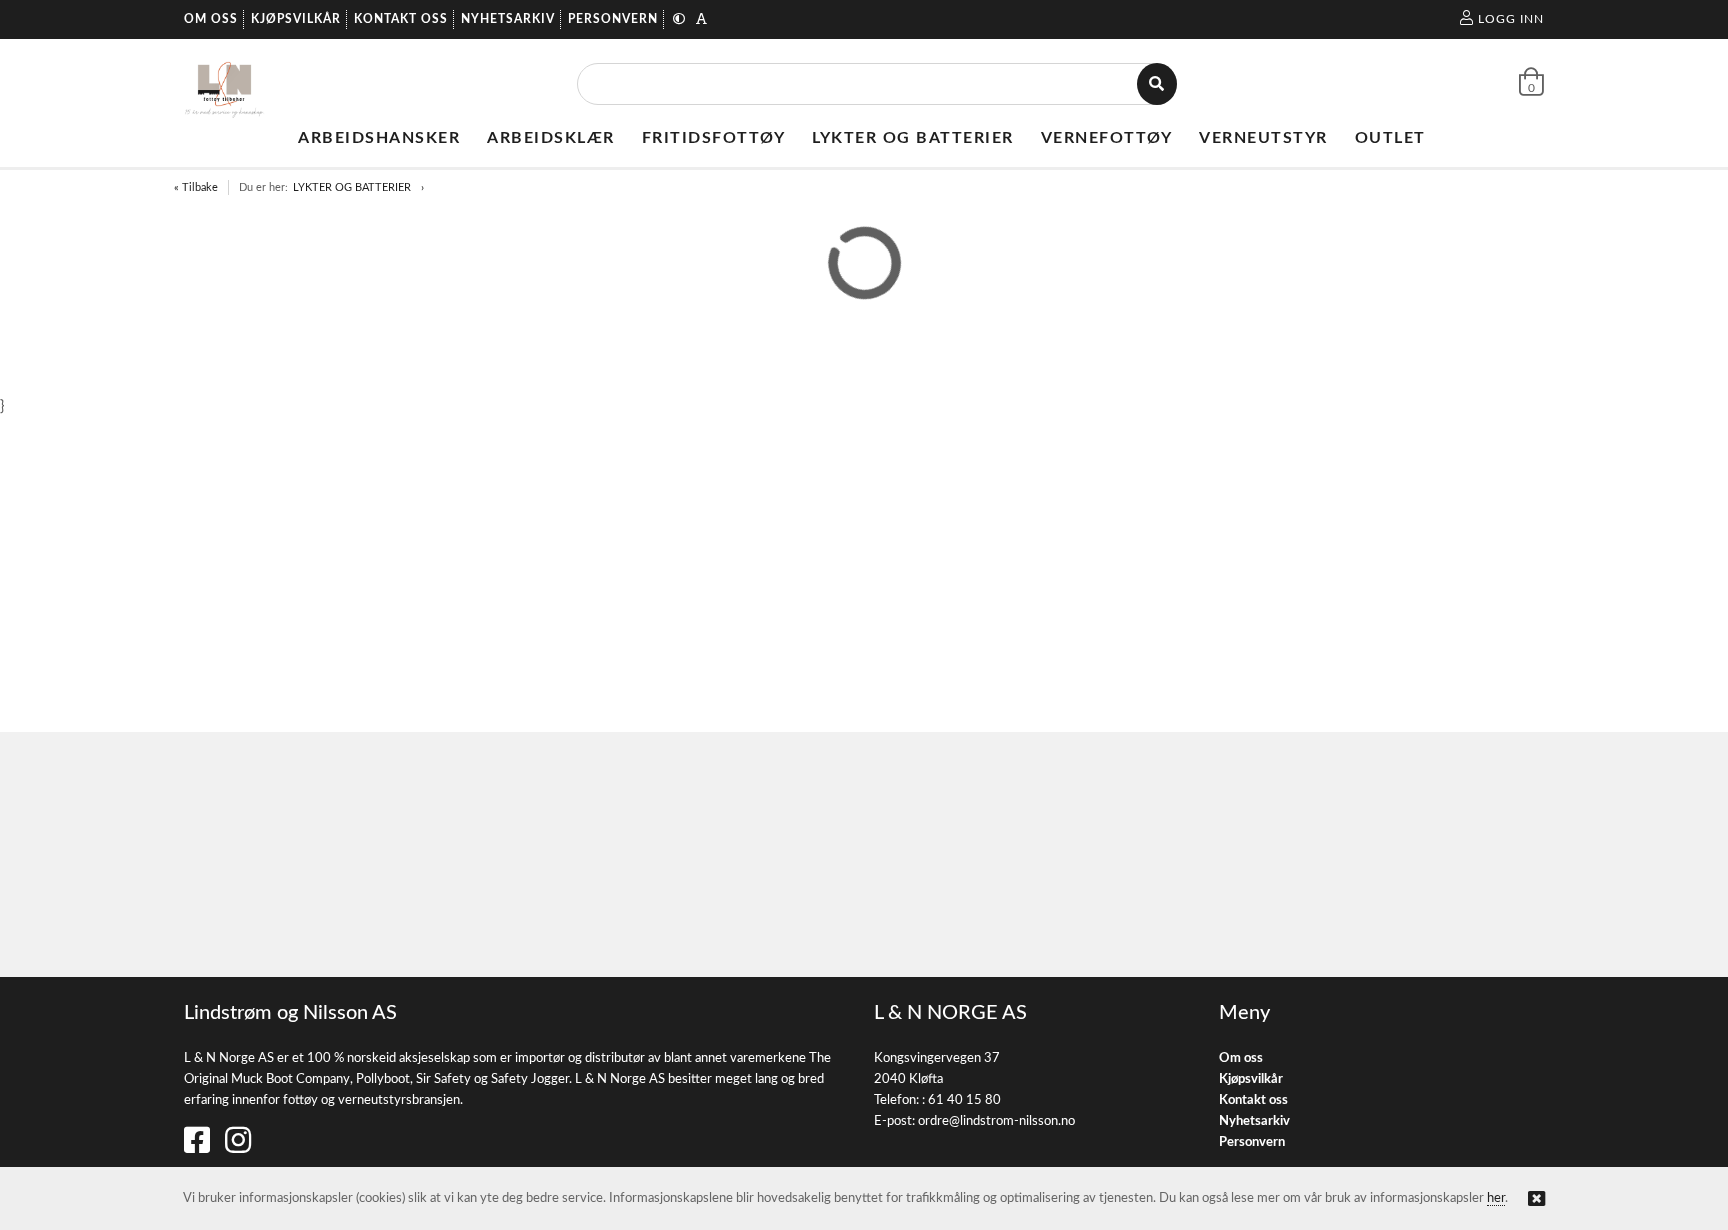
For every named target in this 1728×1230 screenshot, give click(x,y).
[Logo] (224, 84)
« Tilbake (196, 187)
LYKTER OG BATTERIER (352, 187)
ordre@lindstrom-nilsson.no (996, 1121)
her (1496, 1198)
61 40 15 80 (964, 1100)
